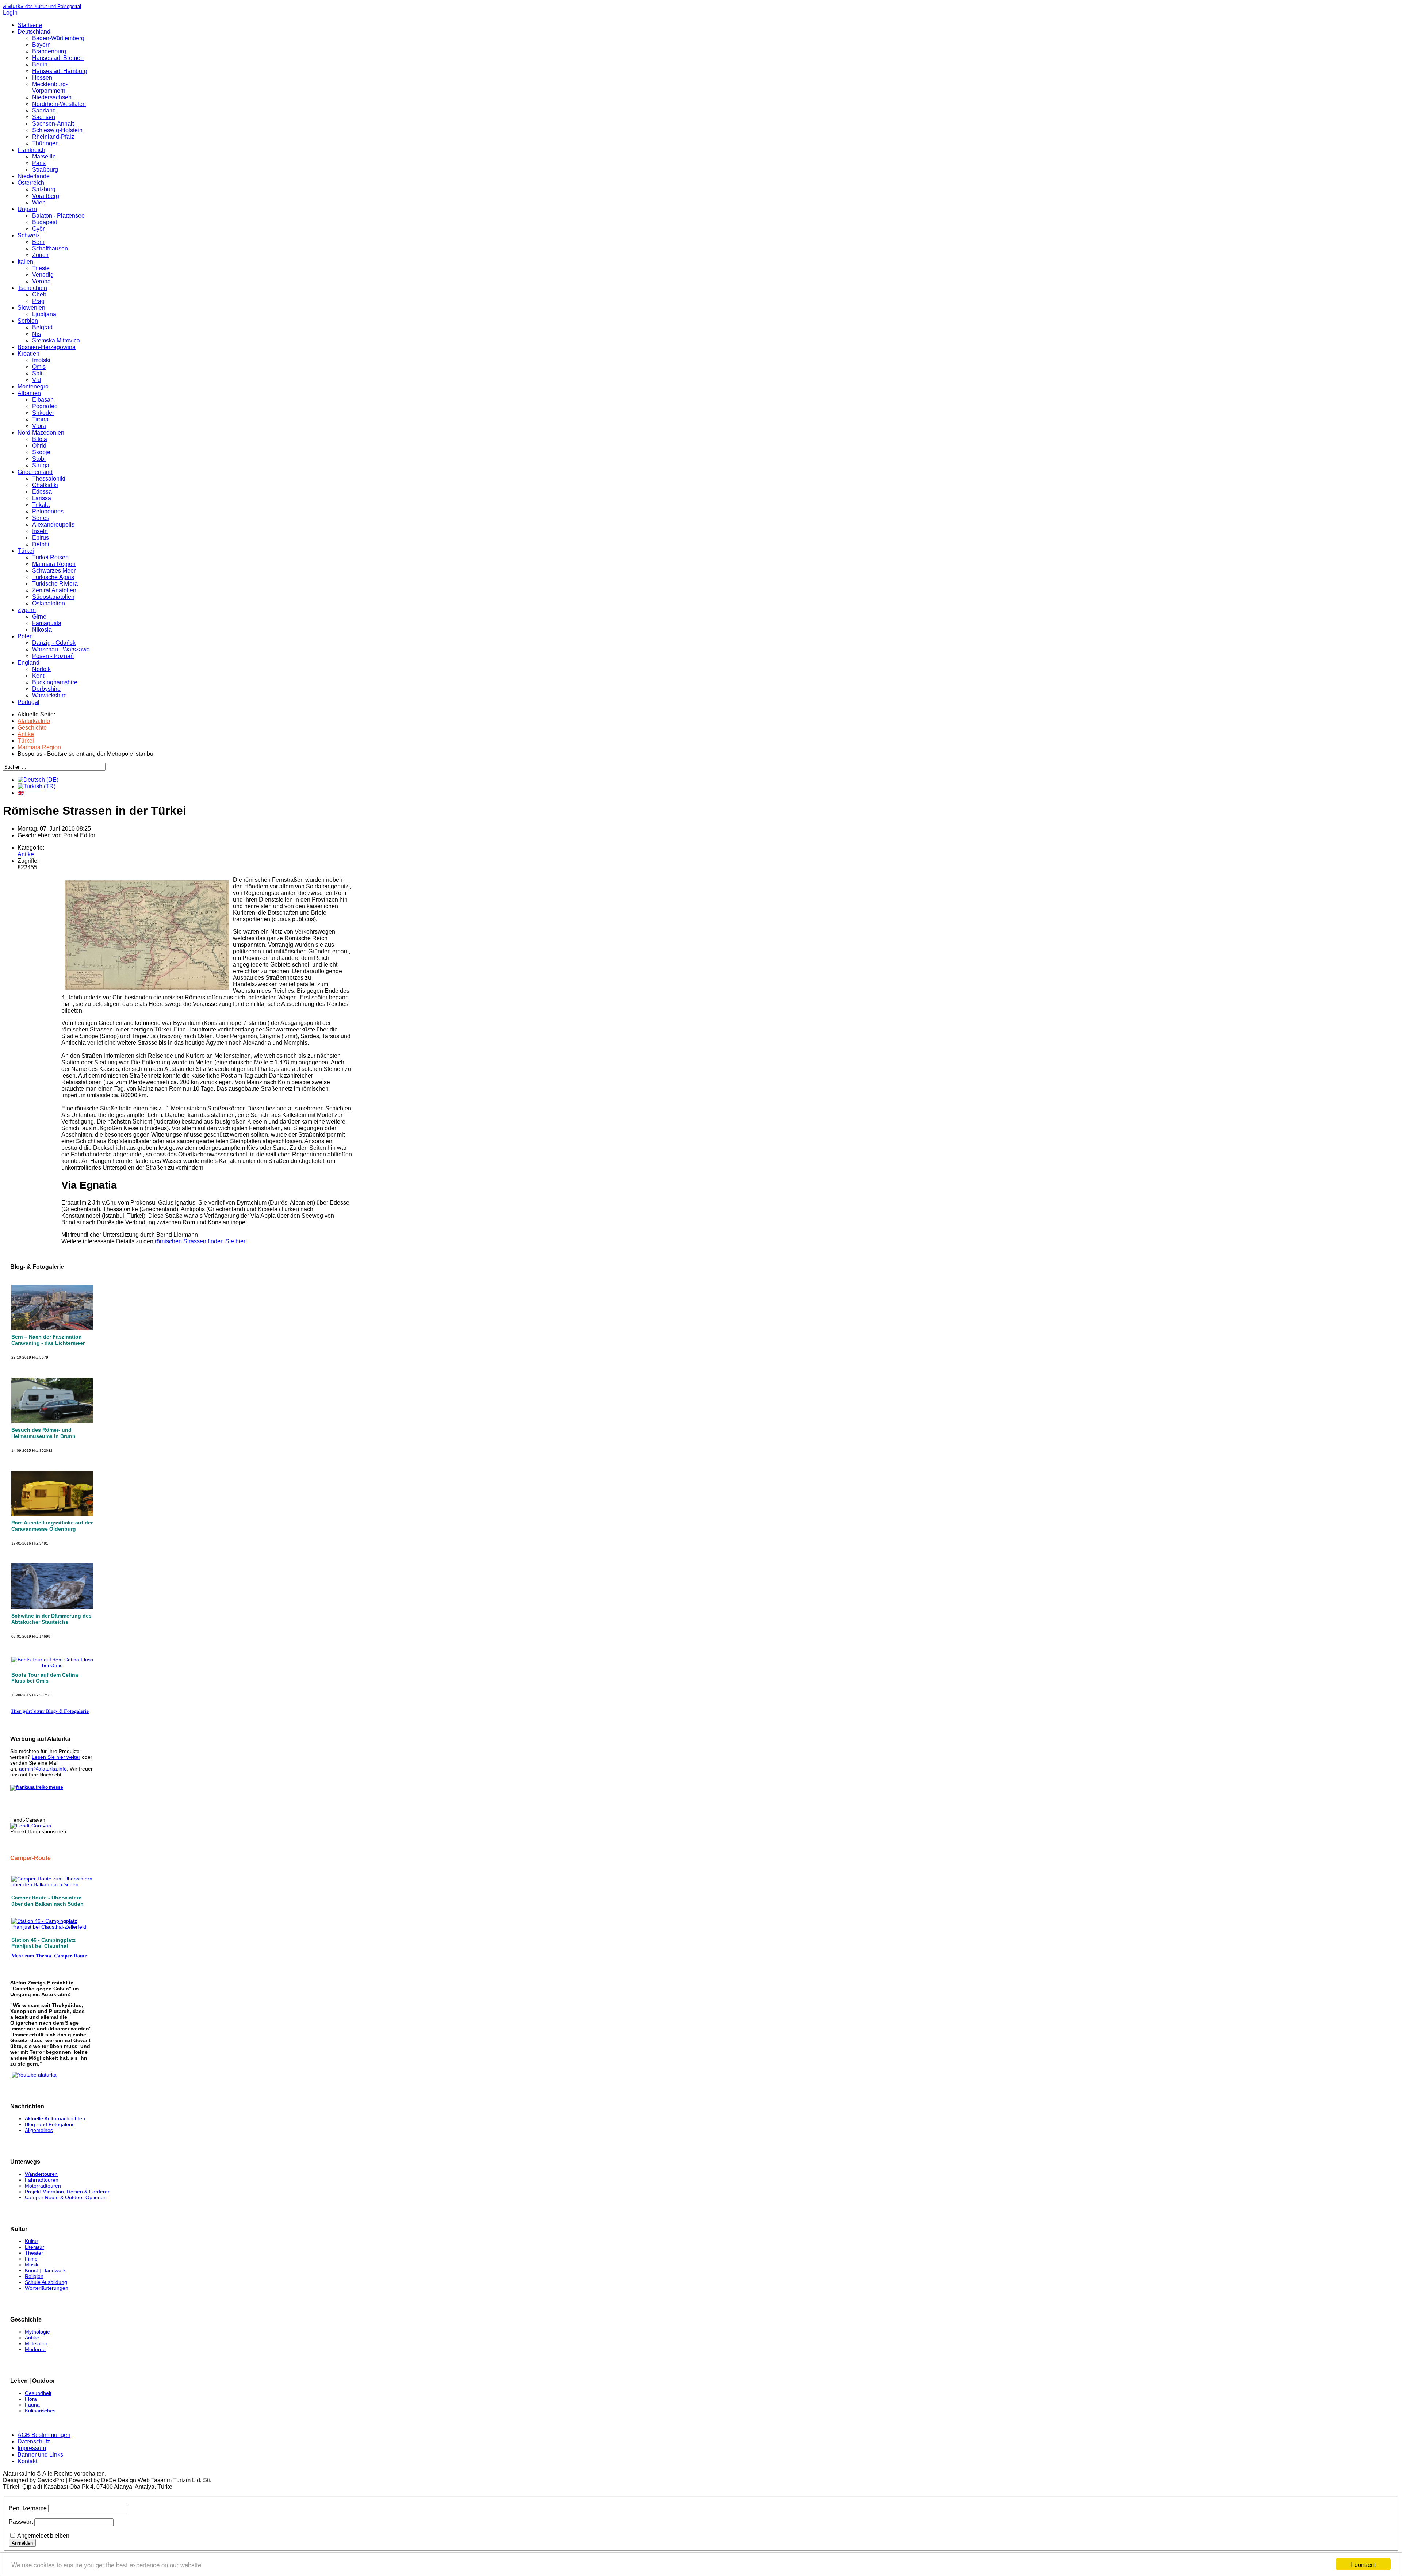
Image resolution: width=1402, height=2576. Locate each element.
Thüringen (45, 143)
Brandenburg (49, 51)
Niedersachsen (52, 97)
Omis (39, 367)
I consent (1363, 2564)
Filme (31, 2259)
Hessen (42, 78)
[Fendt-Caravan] (31, 1826)
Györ (38, 229)
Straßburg (45, 170)
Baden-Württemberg (58, 38)
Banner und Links (40, 2455)
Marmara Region (54, 564)
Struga (41, 465)
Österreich (31, 183)
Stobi (39, 459)
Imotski (41, 360)
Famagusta (47, 623)
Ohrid (39, 446)
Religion (34, 2276)
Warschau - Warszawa (61, 649)
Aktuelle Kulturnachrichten (55, 2118)
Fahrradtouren (42, 2180)
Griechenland (35, 472)
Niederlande (34, 176)
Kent (38, 676)
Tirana (40, 419)
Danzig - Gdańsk (54, 643)
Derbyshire (46, 689)
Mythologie (37, 2332)
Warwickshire (49, 695)
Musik (32, 2265)
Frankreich (31, 150)
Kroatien (28, 354)
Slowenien (31, 308)
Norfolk (41, 669)
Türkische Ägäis (53, 577)
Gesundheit (38, 2393)
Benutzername (28, 2508)
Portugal (28, 702)
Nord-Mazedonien (41, 432)
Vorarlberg (46, 196)
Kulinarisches (40, 2411)
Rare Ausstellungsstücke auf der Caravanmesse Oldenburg (52, 1526)
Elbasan (43, 400)
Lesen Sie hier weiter (56, 1757)
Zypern (27, 610)
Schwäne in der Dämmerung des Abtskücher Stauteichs (51, 1619)
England (28, 663)
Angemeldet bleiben (43, 2536)
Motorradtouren (43, 2186)
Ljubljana (44, 314)
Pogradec (45, 406)
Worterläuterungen (47, 2288)
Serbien (28, 321)
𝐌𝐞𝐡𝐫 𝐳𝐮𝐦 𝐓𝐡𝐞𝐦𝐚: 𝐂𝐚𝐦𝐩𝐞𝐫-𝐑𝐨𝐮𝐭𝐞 (49, 1956)
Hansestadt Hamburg (60, 71)
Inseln (40, 531)
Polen (25, 636)
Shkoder (43, 413)
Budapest (45, 222)
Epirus (41, 538)
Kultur (32, 2241)
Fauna (32, 2405)
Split (38, 373)
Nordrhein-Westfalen (59, 104)
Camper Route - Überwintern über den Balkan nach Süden (47, 1901)
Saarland (44, 110)
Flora (31, 2399)
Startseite (30, 25)
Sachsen (44, 117)
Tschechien (32, 288)
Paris (39, 163)
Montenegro (33, 386)
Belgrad (42, 327)
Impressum (32, 2448)
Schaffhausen (50, 248)
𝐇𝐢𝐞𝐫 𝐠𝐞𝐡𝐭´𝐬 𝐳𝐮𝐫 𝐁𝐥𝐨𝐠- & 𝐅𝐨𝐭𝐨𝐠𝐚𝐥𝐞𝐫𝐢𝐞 (50, 1711)
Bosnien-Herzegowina (47, 347)
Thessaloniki (49, 479)
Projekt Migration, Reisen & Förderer (67, 2192)
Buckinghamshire (55, 682)
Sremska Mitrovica (56, 340)
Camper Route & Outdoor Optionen (66, 2197)
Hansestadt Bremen (58, 58)
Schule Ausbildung (46, 2282)
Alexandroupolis (53, 525)
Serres (41, 518)
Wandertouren (41, 2174)
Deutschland (34, 32)
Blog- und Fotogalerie (50, 2124)
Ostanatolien (49, 603)
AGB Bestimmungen (44, 2435)
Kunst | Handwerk (45, 2270)
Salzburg (44, 189)
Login (10, 13)
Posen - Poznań (53, 656)
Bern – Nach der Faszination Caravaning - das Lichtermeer (48, 1340)
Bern (38, 242)
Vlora (39, 426)
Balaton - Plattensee (58, 216)
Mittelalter (36, 2343)
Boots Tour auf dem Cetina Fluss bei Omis (45, 1678)
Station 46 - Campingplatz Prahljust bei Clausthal (43, 1943)
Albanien (29, 393)
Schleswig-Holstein (57, 130)
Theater (34, 2253)
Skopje (41, 452)
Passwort (21, 2522)
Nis (37, 334)
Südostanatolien (53, 597)
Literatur (35, 2247)
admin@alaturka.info (43, 1769)
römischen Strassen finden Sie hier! (201, 1241)
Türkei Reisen (50, 557)
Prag (38, 301)
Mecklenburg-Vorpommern (50, 87)
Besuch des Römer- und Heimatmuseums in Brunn (43, 1433)
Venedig (43, 275)
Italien (25, 262)
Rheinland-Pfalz (53, 137)
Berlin (40, 64)
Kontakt (27, 2461)
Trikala (41, 505)
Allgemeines (39, 2130)
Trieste (41, 268)
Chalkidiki (45, 485)
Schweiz (29, 235)
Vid (37, 380)
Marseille (44, 156)
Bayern (41, 45)
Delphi (41, 544)
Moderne (35, 2349)
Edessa (42, 492)
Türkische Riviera (55, 584)
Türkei (26, 551)
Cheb (39, 294)
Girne (39, 617)
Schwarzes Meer (54, 571)
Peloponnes (48, 511)
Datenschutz (34, 2441)
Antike (26, 854)
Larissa (42, 498)
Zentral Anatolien (54, 590)
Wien (39, 202)
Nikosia (42, 630)
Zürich (40, 255)
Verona (41, 281)
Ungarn (27, 209)
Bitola (40, 439)
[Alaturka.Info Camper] (33, 2075)
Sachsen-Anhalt (53, 124)
